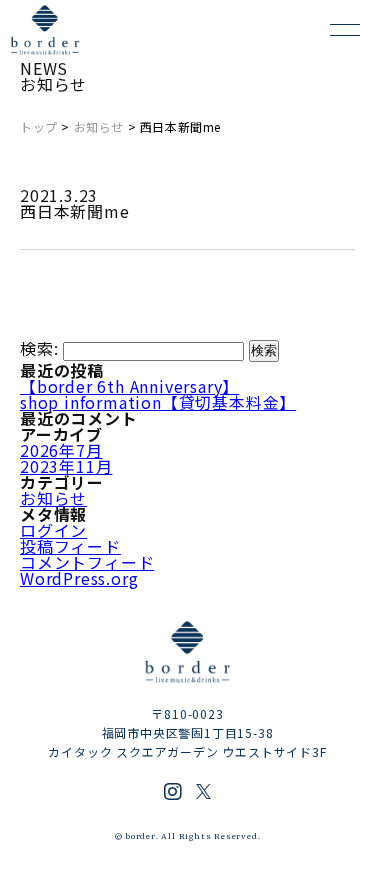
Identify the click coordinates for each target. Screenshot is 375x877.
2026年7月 (61, 450)
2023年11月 (66, 466)
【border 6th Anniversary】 (129, 386)
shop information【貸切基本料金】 (158, 402)
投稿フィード (70, 546)
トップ (39, 126)
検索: (39, 348)
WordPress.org (79, 578)
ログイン (53, 530)
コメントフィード (87, 562)
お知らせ (99, 126)
